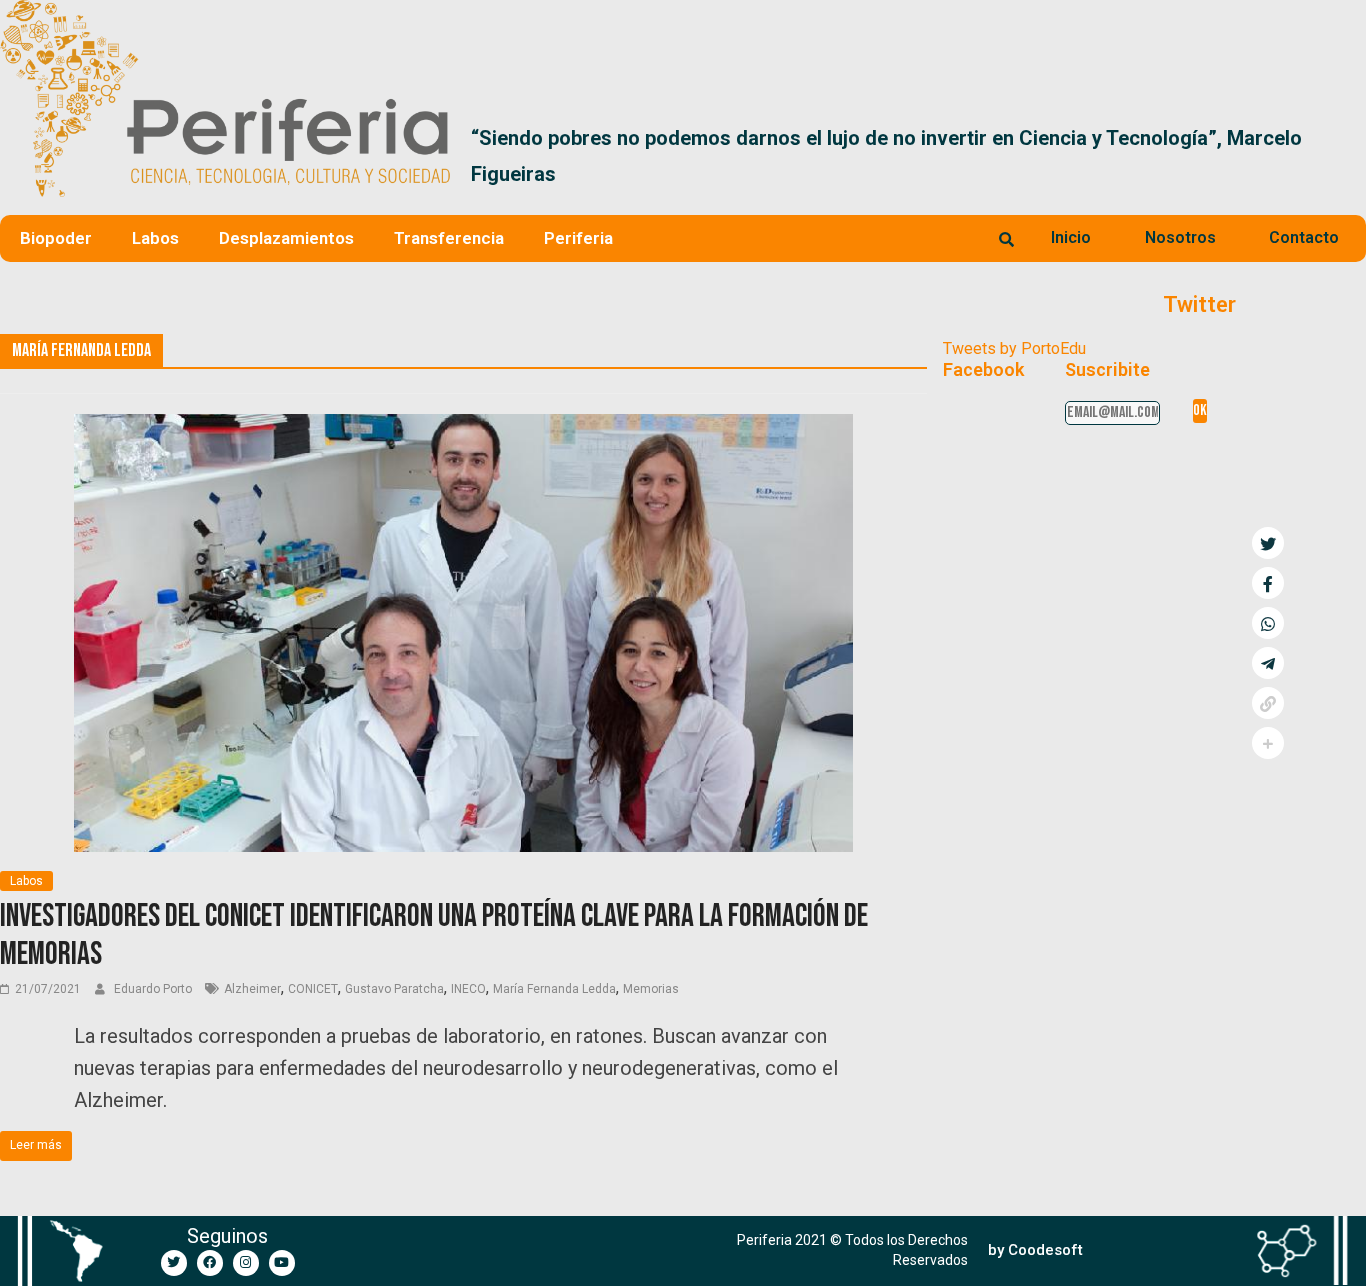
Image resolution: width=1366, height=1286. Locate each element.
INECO (468, 989)
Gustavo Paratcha (394, 989)
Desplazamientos (286, 238)
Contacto (1304, 237)
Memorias (651, 989)
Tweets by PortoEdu (1014, 348)
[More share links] (1268, 743)
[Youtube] (282, 1263)
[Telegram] (1268, 663)
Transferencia (449, 238)
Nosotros (1180, 237)
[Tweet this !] (1268, 543)
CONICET (313, 989)
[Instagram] (246, 1263)
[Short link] (1268, 703)
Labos (155, 238)
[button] (1342, 156)
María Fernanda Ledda (554, 989)
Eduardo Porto (154, 989)
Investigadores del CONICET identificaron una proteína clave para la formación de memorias (434, 935)
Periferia (578, 238)
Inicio (1071, 237)
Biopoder (56, 238)
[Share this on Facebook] (1268, 583)
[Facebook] (210, 1263)
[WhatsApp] (1268, 623)
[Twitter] (174, 1263)
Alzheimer (252, 989)
